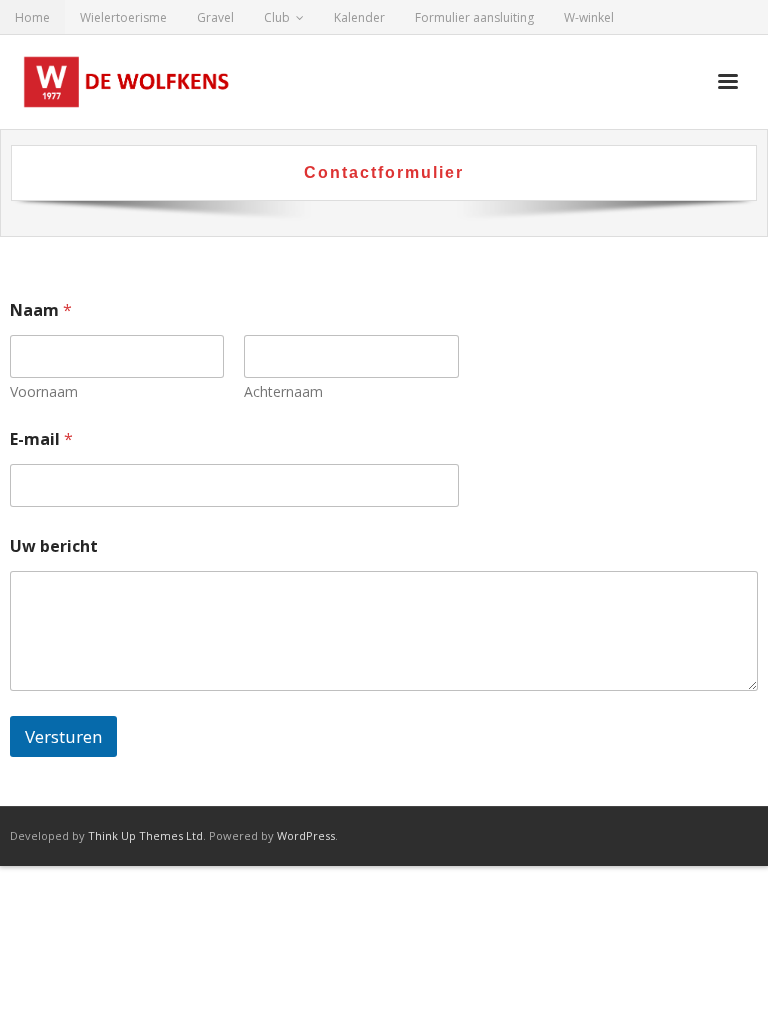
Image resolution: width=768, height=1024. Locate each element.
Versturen (63, 736)
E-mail (41, 439)
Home (32, 17)
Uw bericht (54, 546)
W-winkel (589, 17)
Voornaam (44, 391)
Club (277, 17)
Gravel (215, 17)
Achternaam (283, 391)
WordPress (306, 835)
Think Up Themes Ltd (145, 835)
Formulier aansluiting (474, 17)
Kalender (359, 17)
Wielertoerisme (123, 17)
